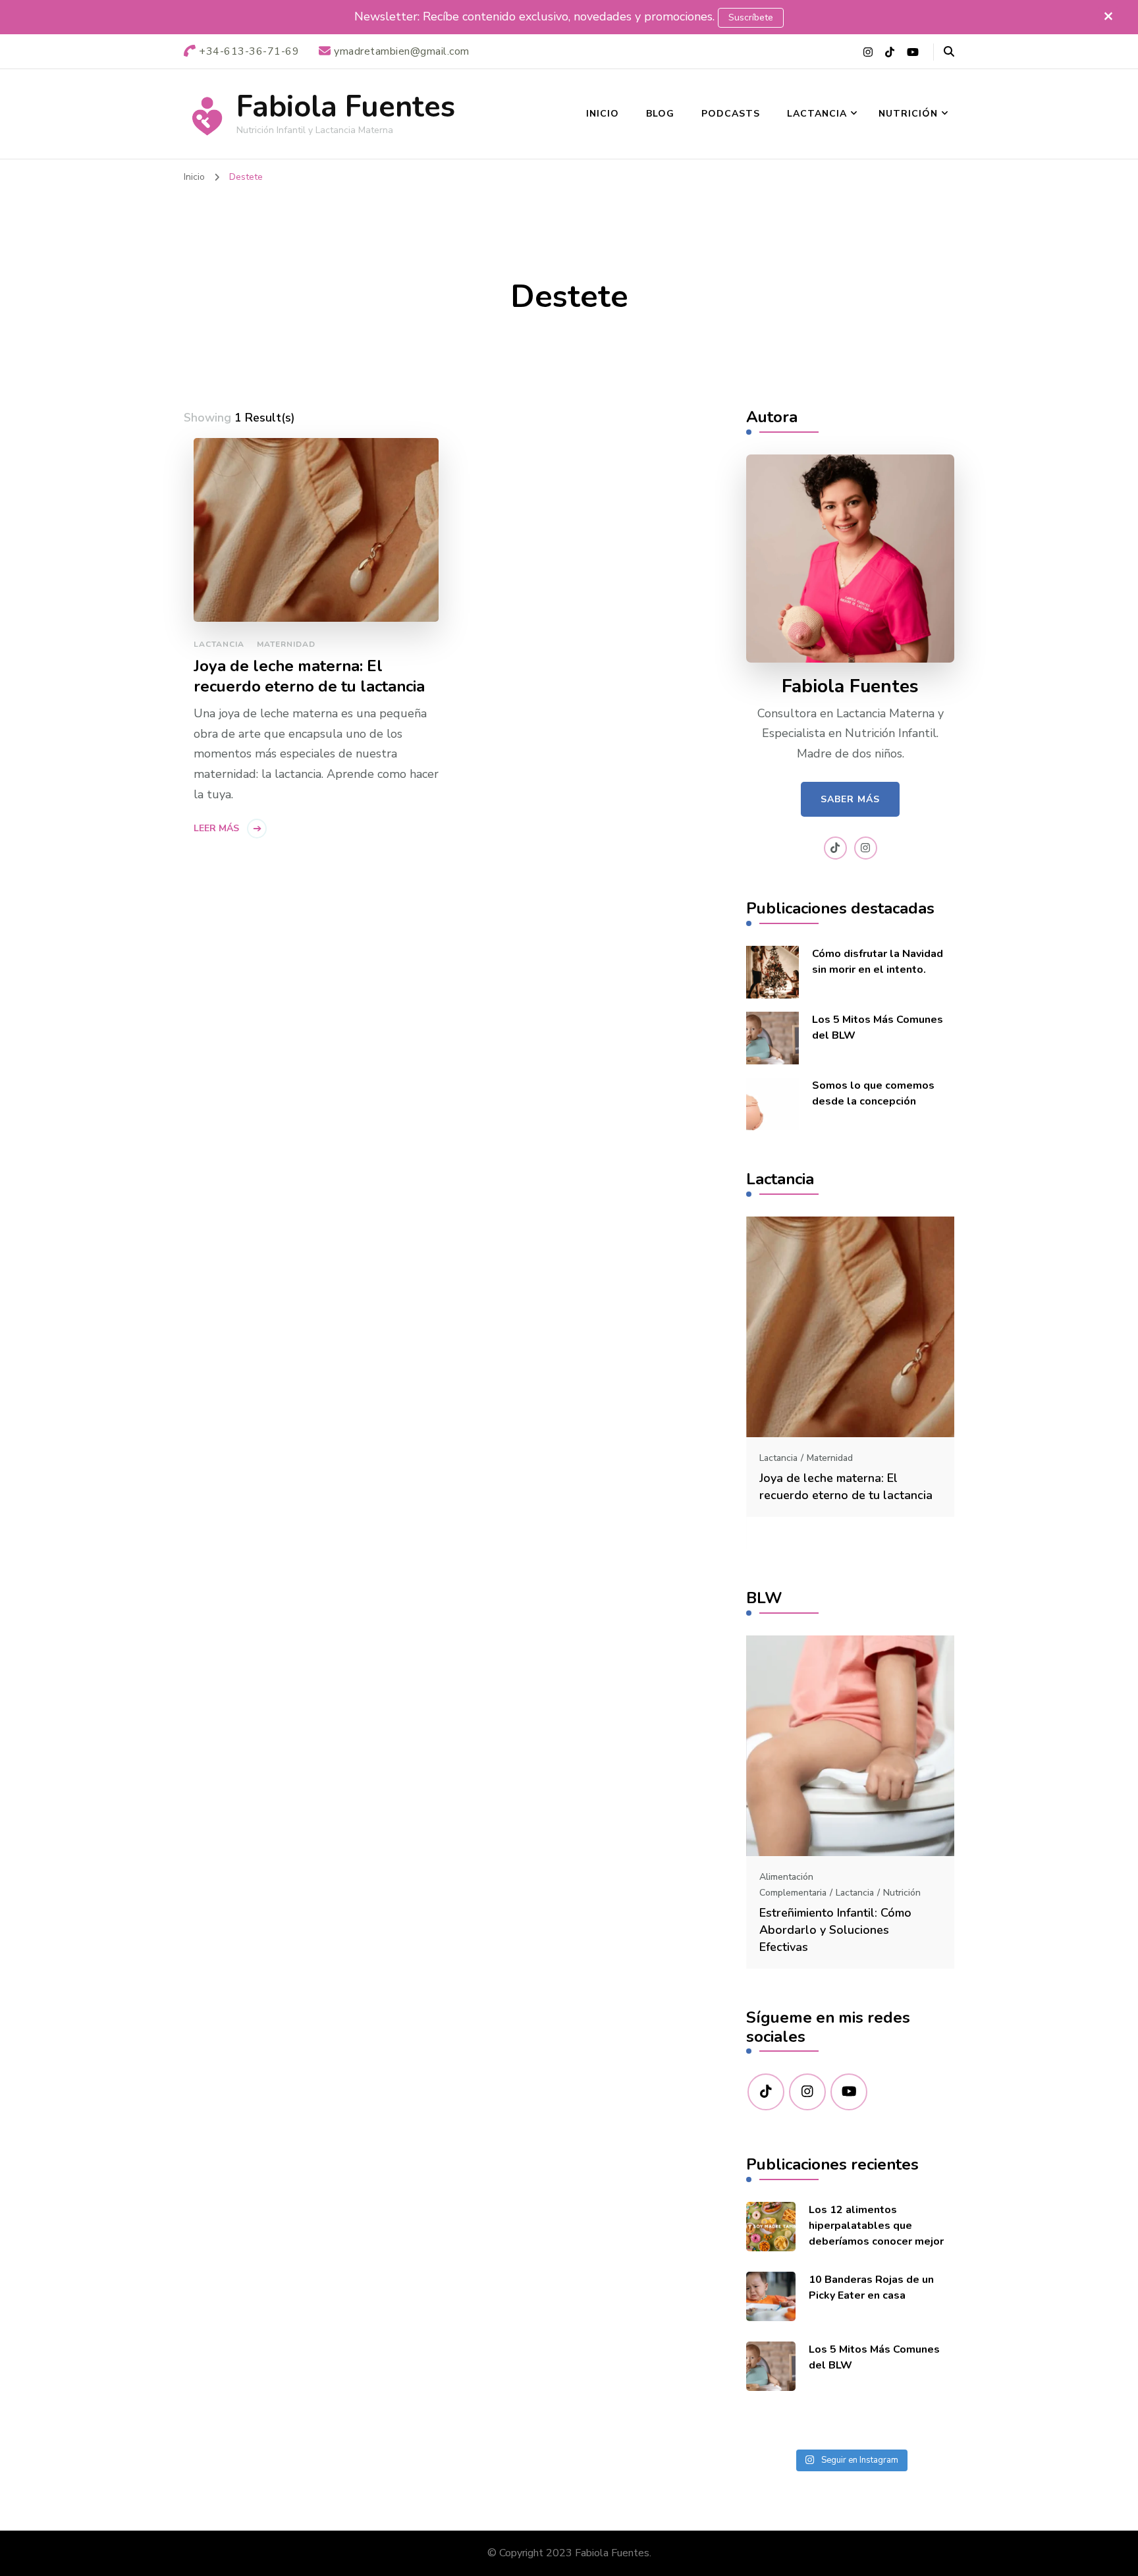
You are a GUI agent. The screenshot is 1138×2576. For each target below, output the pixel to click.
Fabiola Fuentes (346, 107)
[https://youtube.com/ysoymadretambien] (849, 2092)
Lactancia (817, 114)
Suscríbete (751, 17)
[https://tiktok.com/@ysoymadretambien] (766, 2092)
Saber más (850, 799)
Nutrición (908, 114)
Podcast (899, 1893)
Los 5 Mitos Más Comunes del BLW (878, 1028)
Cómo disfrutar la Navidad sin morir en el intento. (878, 962)
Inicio (603, 114)
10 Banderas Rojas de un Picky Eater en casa (871, 2288)
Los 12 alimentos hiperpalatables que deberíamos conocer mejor (876, 2226)
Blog (660, 114)
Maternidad (286, 644)
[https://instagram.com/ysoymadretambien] (807, 2092)
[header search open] (949, 52)
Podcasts (731, 114)
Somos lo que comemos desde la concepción (873, 1093)
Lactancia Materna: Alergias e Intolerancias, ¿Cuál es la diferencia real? (841, 1510)
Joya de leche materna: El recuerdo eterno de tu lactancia (309, 676)
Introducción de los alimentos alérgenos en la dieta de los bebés (840, 1930)
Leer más (216, 828)
